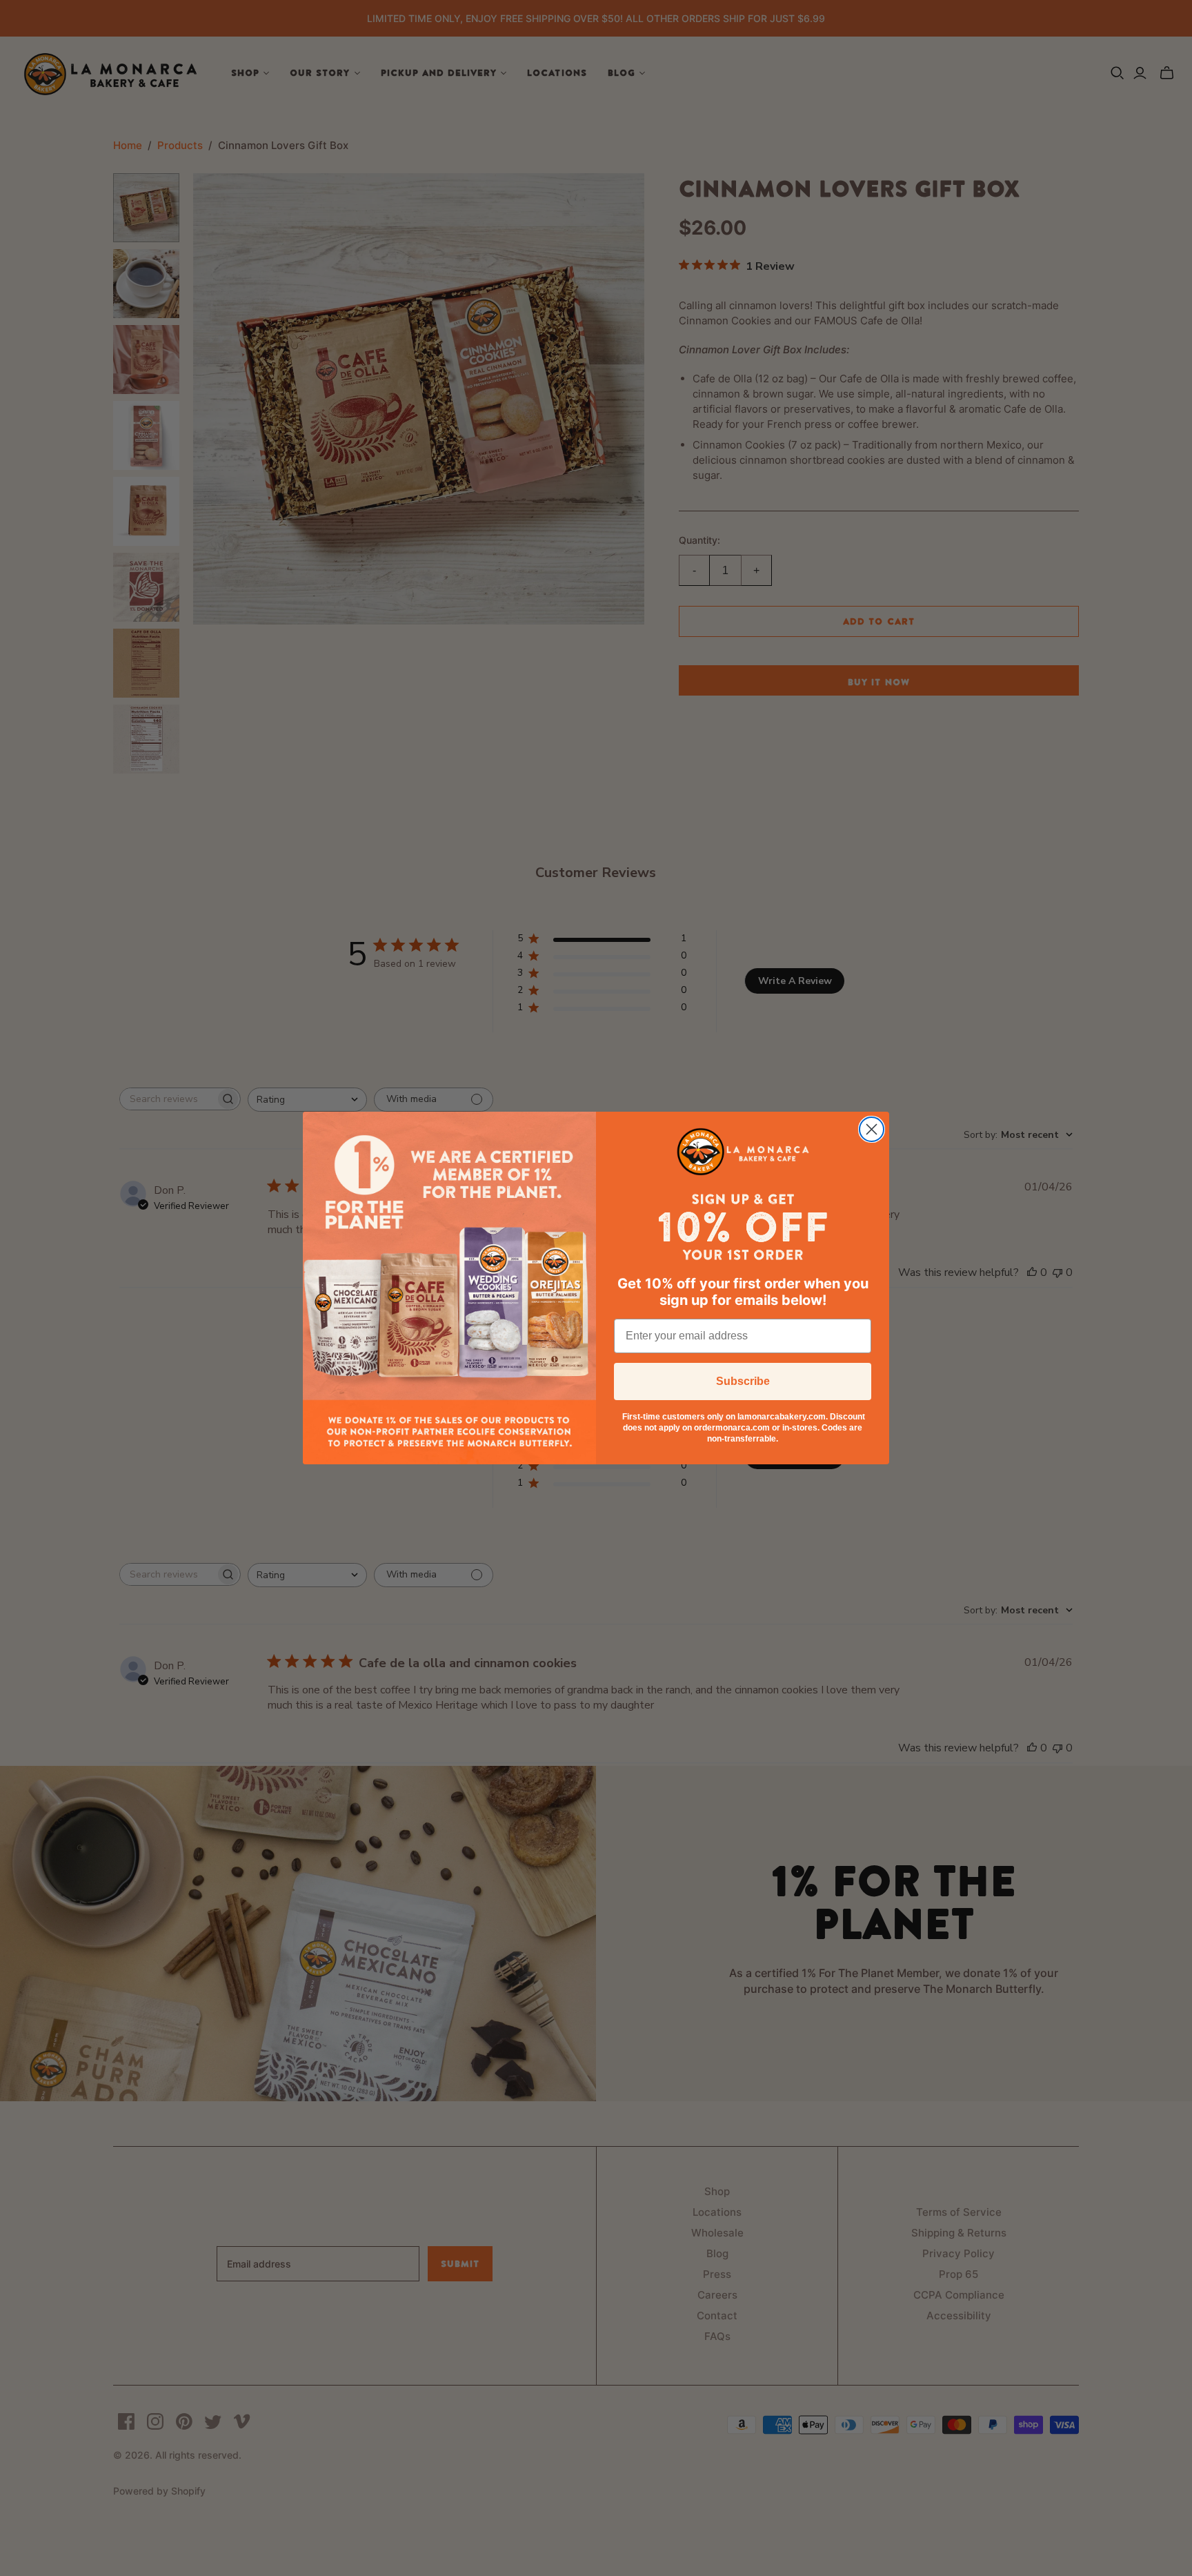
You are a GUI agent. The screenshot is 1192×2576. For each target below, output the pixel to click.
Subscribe (743, 1381)
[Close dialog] (872, 1129)
